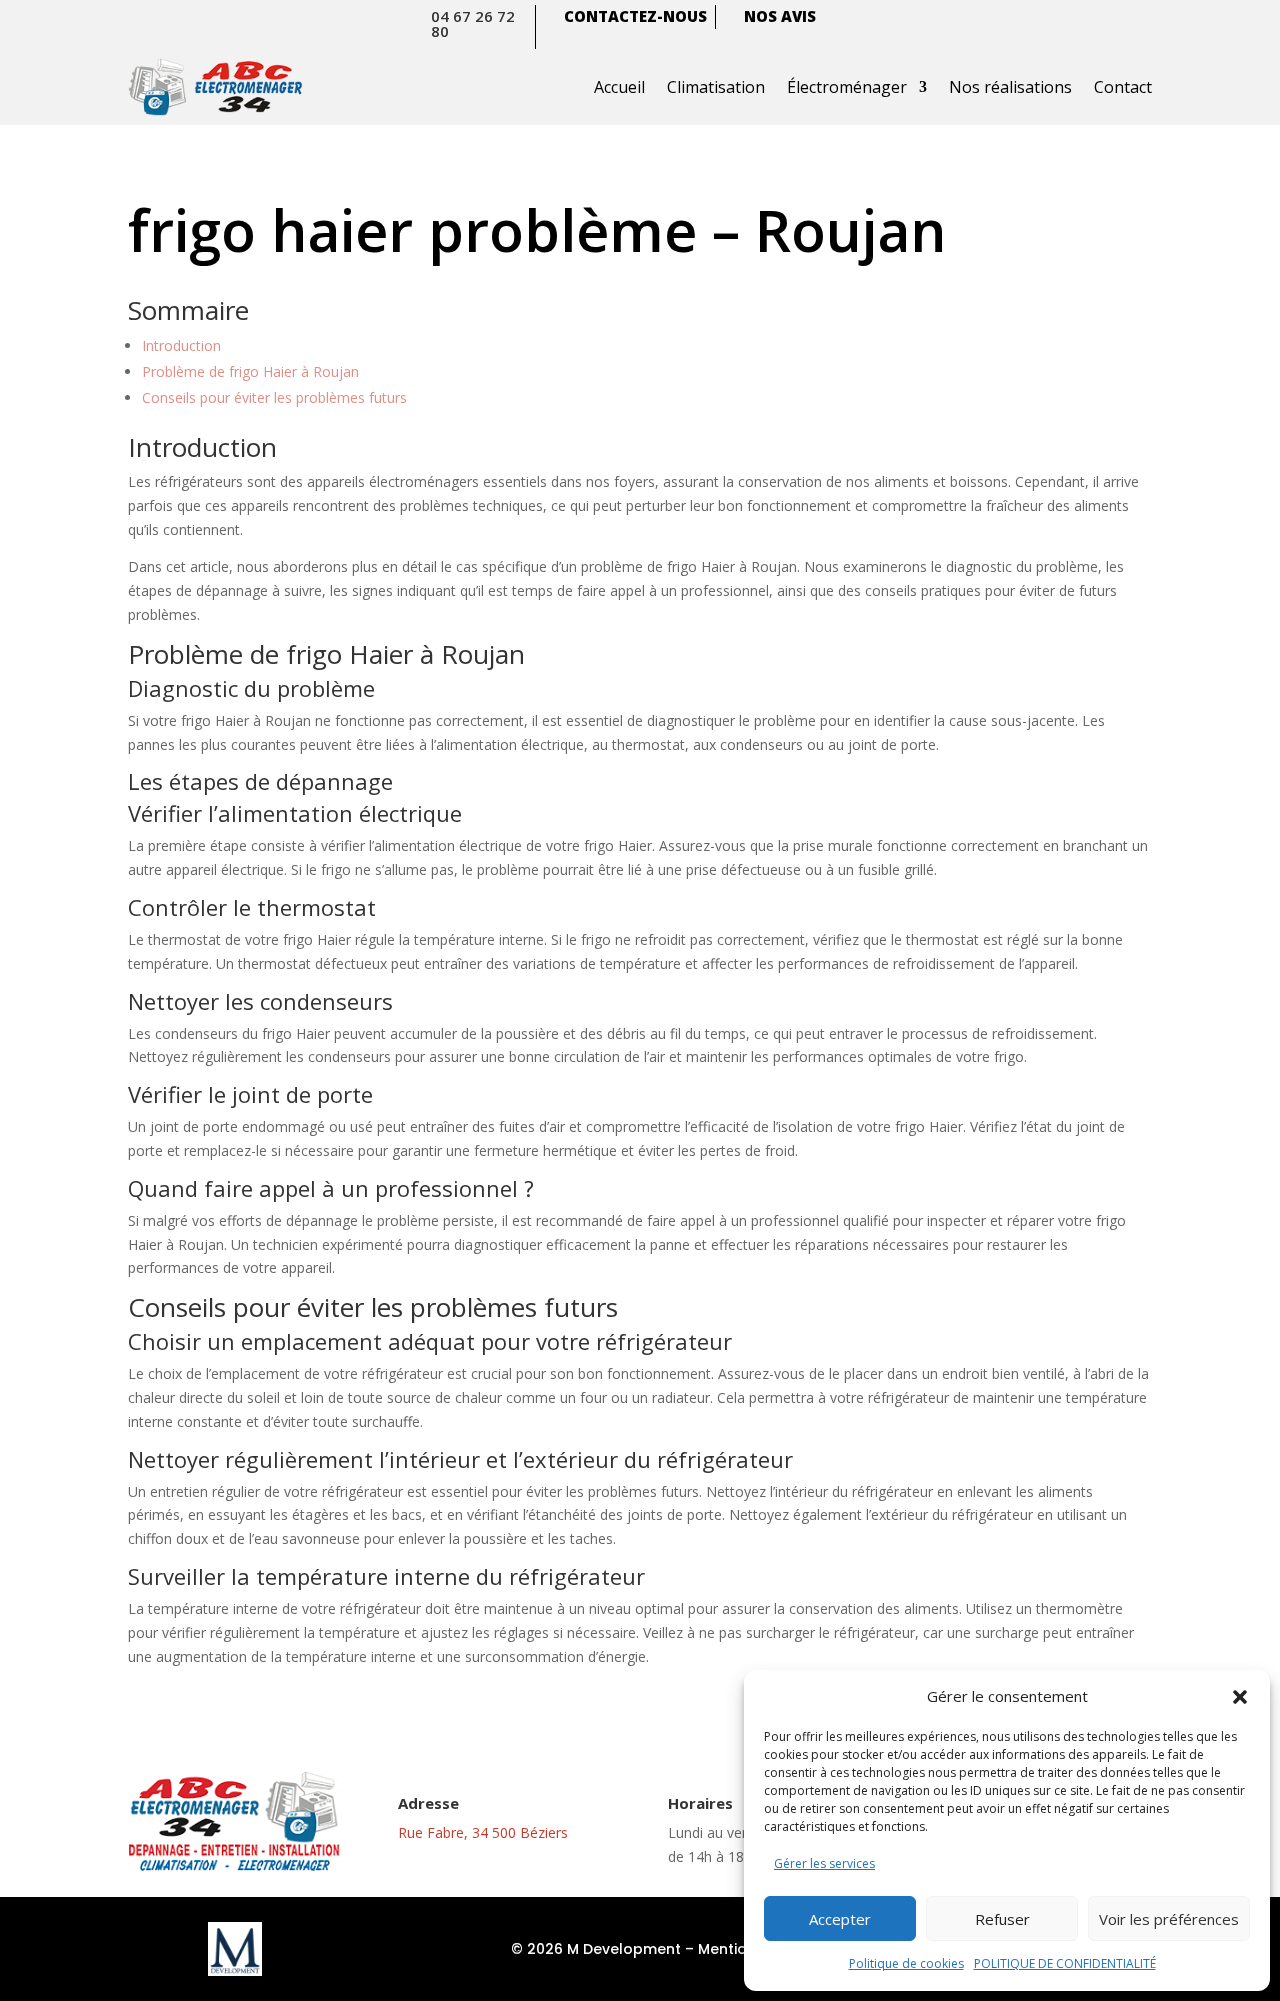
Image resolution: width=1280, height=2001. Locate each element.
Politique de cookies (906, 1963)
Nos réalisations (1010, 87)
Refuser (1002, 1919)
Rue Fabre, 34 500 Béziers (483, 1832)
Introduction (181, 345)
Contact (1123, 87)
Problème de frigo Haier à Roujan (250, 371)
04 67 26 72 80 (473, 23)
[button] (1240, 1697)
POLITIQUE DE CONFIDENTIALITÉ (1065, 1963)
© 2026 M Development (596, 1949)
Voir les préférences (1169, 1919)
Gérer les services (824, 1863)
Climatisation (716, 87)
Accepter (840, 1919)
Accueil (619, 87)
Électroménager (847, 87)
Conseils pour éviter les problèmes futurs (274, 397)
